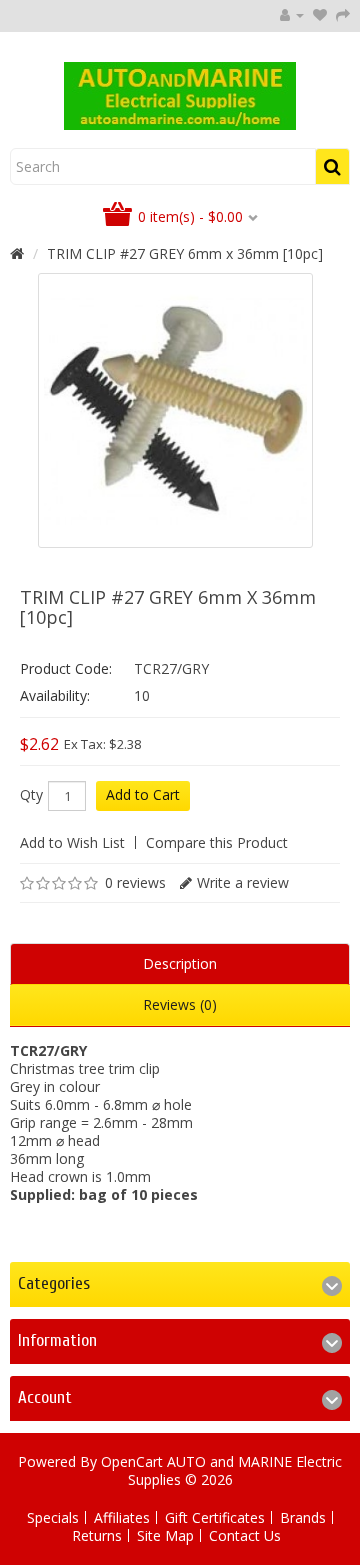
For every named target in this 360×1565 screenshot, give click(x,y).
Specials (53, 1517)
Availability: (55, 695)
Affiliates (122, 1517)
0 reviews (135, 882)
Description (180, 963)
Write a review (243, 882)
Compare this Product (217, 842)
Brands (303, 1517)
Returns (97, 1535)
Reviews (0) (180, 1004)
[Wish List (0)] (320, 14)
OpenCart (132, 1461)
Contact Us (245, 1535)
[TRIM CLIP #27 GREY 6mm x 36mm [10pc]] (175, 410)
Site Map (165, 1535)
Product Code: (66, 668)
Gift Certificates (215, 1517)
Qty (31, 795)
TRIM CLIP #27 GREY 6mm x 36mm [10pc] (185, 253)
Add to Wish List (72, 842)
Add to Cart (143, 794)
